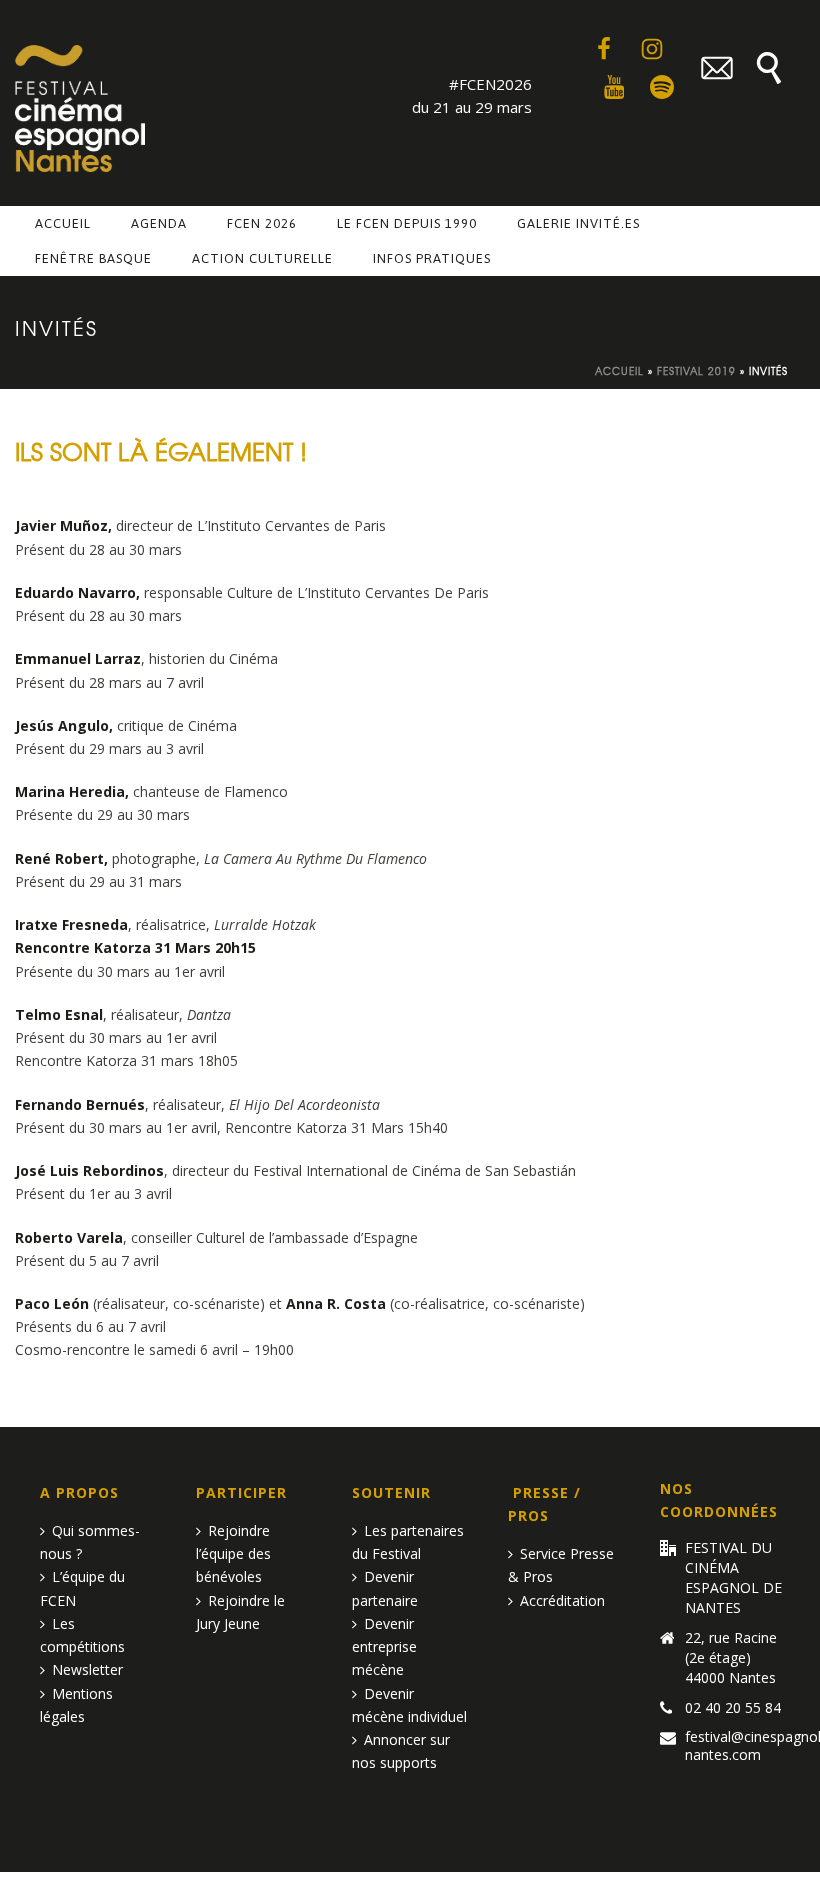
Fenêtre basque (93, 258)
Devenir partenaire (385, 1588)
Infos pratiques (432, 258)
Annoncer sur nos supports (401, 1751)
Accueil (63, 223)
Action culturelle (262, 258)
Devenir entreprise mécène (384, 1646)
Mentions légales (76, 1705)
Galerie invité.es (578, 223)
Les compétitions (82, 1635)
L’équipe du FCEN (82, 1588)
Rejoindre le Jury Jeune (240, 1612)
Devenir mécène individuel (409, 1705)
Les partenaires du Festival (408, 1542)
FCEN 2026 (262, 223)
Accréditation (562, 1600)
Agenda (159, 223)
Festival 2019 (696, 370)
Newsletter (87, 1669)
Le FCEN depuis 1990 (407, 223)
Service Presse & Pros (561, 1565)
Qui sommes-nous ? (90, 1542)
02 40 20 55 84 (733, 1708)
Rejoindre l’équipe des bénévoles (233, 1553)
